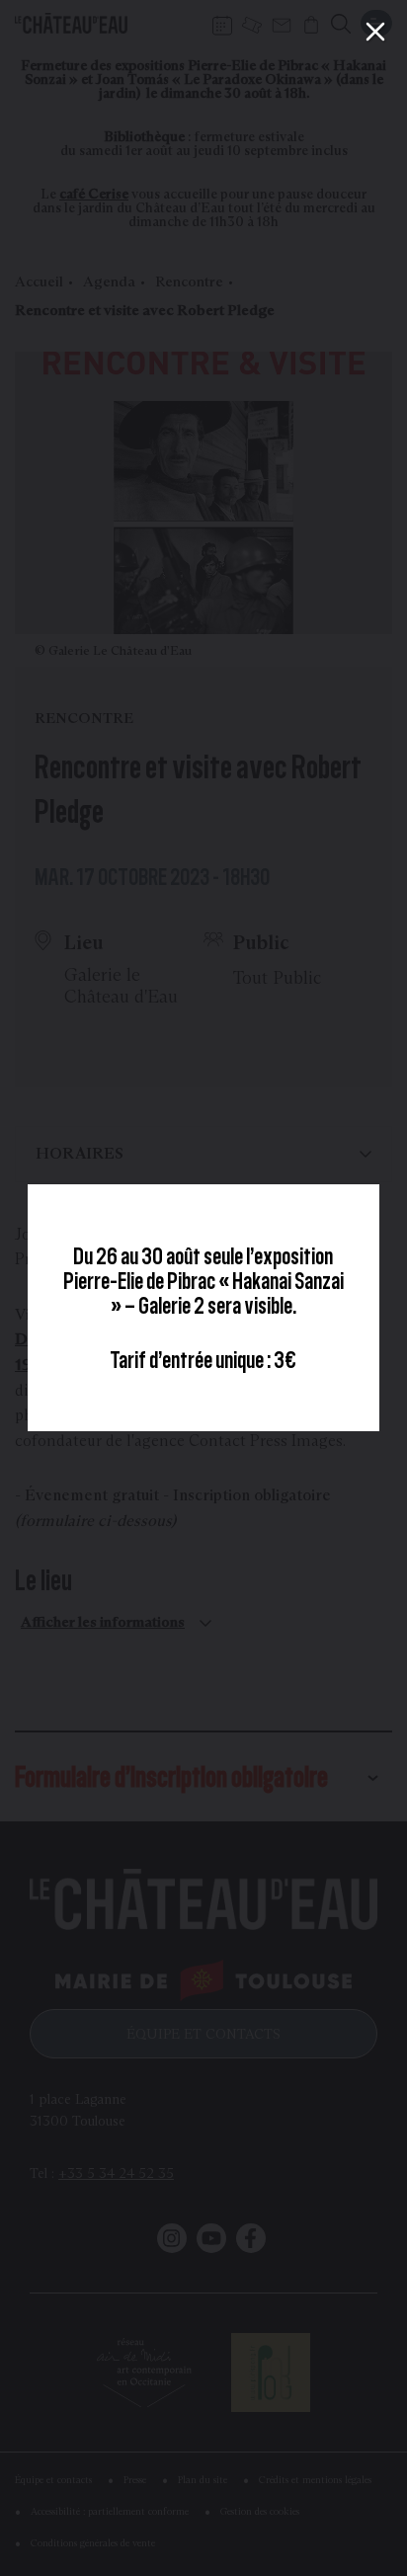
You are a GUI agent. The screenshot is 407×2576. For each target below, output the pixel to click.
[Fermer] (375, 32)
